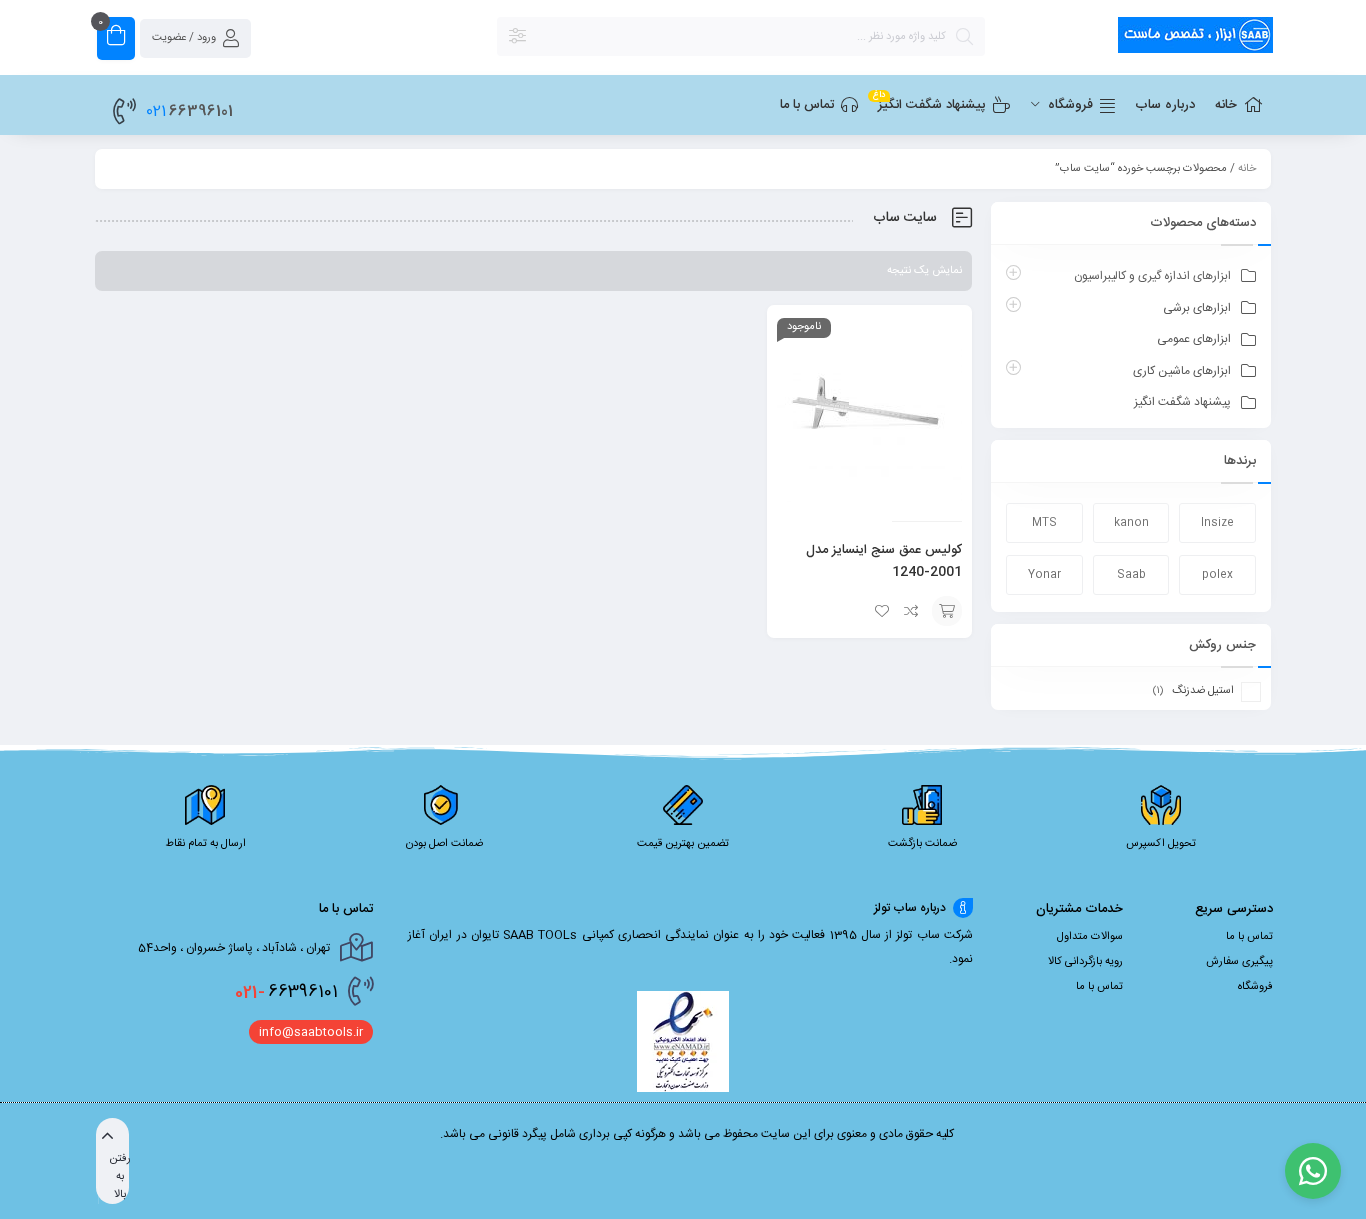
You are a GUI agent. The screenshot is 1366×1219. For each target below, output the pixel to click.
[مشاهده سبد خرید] (116, 38)
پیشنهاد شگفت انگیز (1182, 402)
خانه (1247, 169)
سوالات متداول (1090, 937)
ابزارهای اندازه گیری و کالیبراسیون (1152, 276)
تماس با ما (1249, 937)
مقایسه (912, 611)
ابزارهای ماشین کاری (1182, 371)
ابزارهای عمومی (1194, 339)
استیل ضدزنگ (1203, 691)
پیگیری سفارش (1239, 962)
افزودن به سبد (947, 611)
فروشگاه (1255, 987)
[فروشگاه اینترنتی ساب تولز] (1139, 38)
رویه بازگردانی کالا (1085, 962)
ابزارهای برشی (1197, 308)
